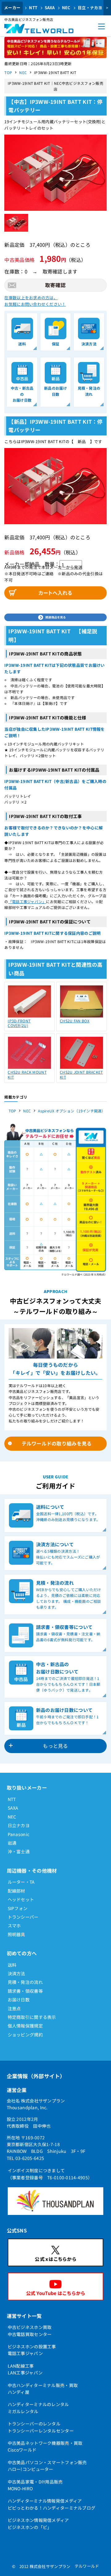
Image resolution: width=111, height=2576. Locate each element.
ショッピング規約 (25, 2035)
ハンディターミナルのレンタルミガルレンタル (38, 2408)
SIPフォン (18, 1908)
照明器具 (16, 1934)
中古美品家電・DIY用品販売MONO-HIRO (35, 2485)
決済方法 (16, 1973)
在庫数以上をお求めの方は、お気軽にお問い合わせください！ (35, 301)
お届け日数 (19, 2000)
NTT (33, 8)
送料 (12, 1965)
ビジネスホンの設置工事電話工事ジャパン (32, 2350)
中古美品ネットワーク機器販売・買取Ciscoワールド (45, 2446)
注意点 (14, 2008)
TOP (8, 72)
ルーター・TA (21, 1882)
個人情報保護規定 (25, 2026)
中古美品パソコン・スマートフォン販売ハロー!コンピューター (47, 2466)
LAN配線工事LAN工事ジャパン (25, 2369)
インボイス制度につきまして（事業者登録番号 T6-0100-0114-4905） (50, 2174)
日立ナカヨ (19, 1825)
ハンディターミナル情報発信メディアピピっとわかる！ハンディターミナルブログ (52, 2504)
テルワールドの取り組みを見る (57, 1443)
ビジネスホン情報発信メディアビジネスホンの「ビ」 (38, 2523)
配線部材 (16, 1891)
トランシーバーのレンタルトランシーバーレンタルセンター (41, 2427)
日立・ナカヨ (90, 8)
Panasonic (19, 1834)
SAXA (50, 8)
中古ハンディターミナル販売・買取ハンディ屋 (43, 2389)
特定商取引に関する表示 (32, 2017)
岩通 (12, 1843)
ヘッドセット (21, 1899)
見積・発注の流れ (25, 1982)
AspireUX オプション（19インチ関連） (72, 1111)
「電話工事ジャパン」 (27, 901)
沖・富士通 (19, 1851)
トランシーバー (23, 1917)
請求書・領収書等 (25, 1991)
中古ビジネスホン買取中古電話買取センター (30, 2330)
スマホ (14, 1925)
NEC (66, 8)
